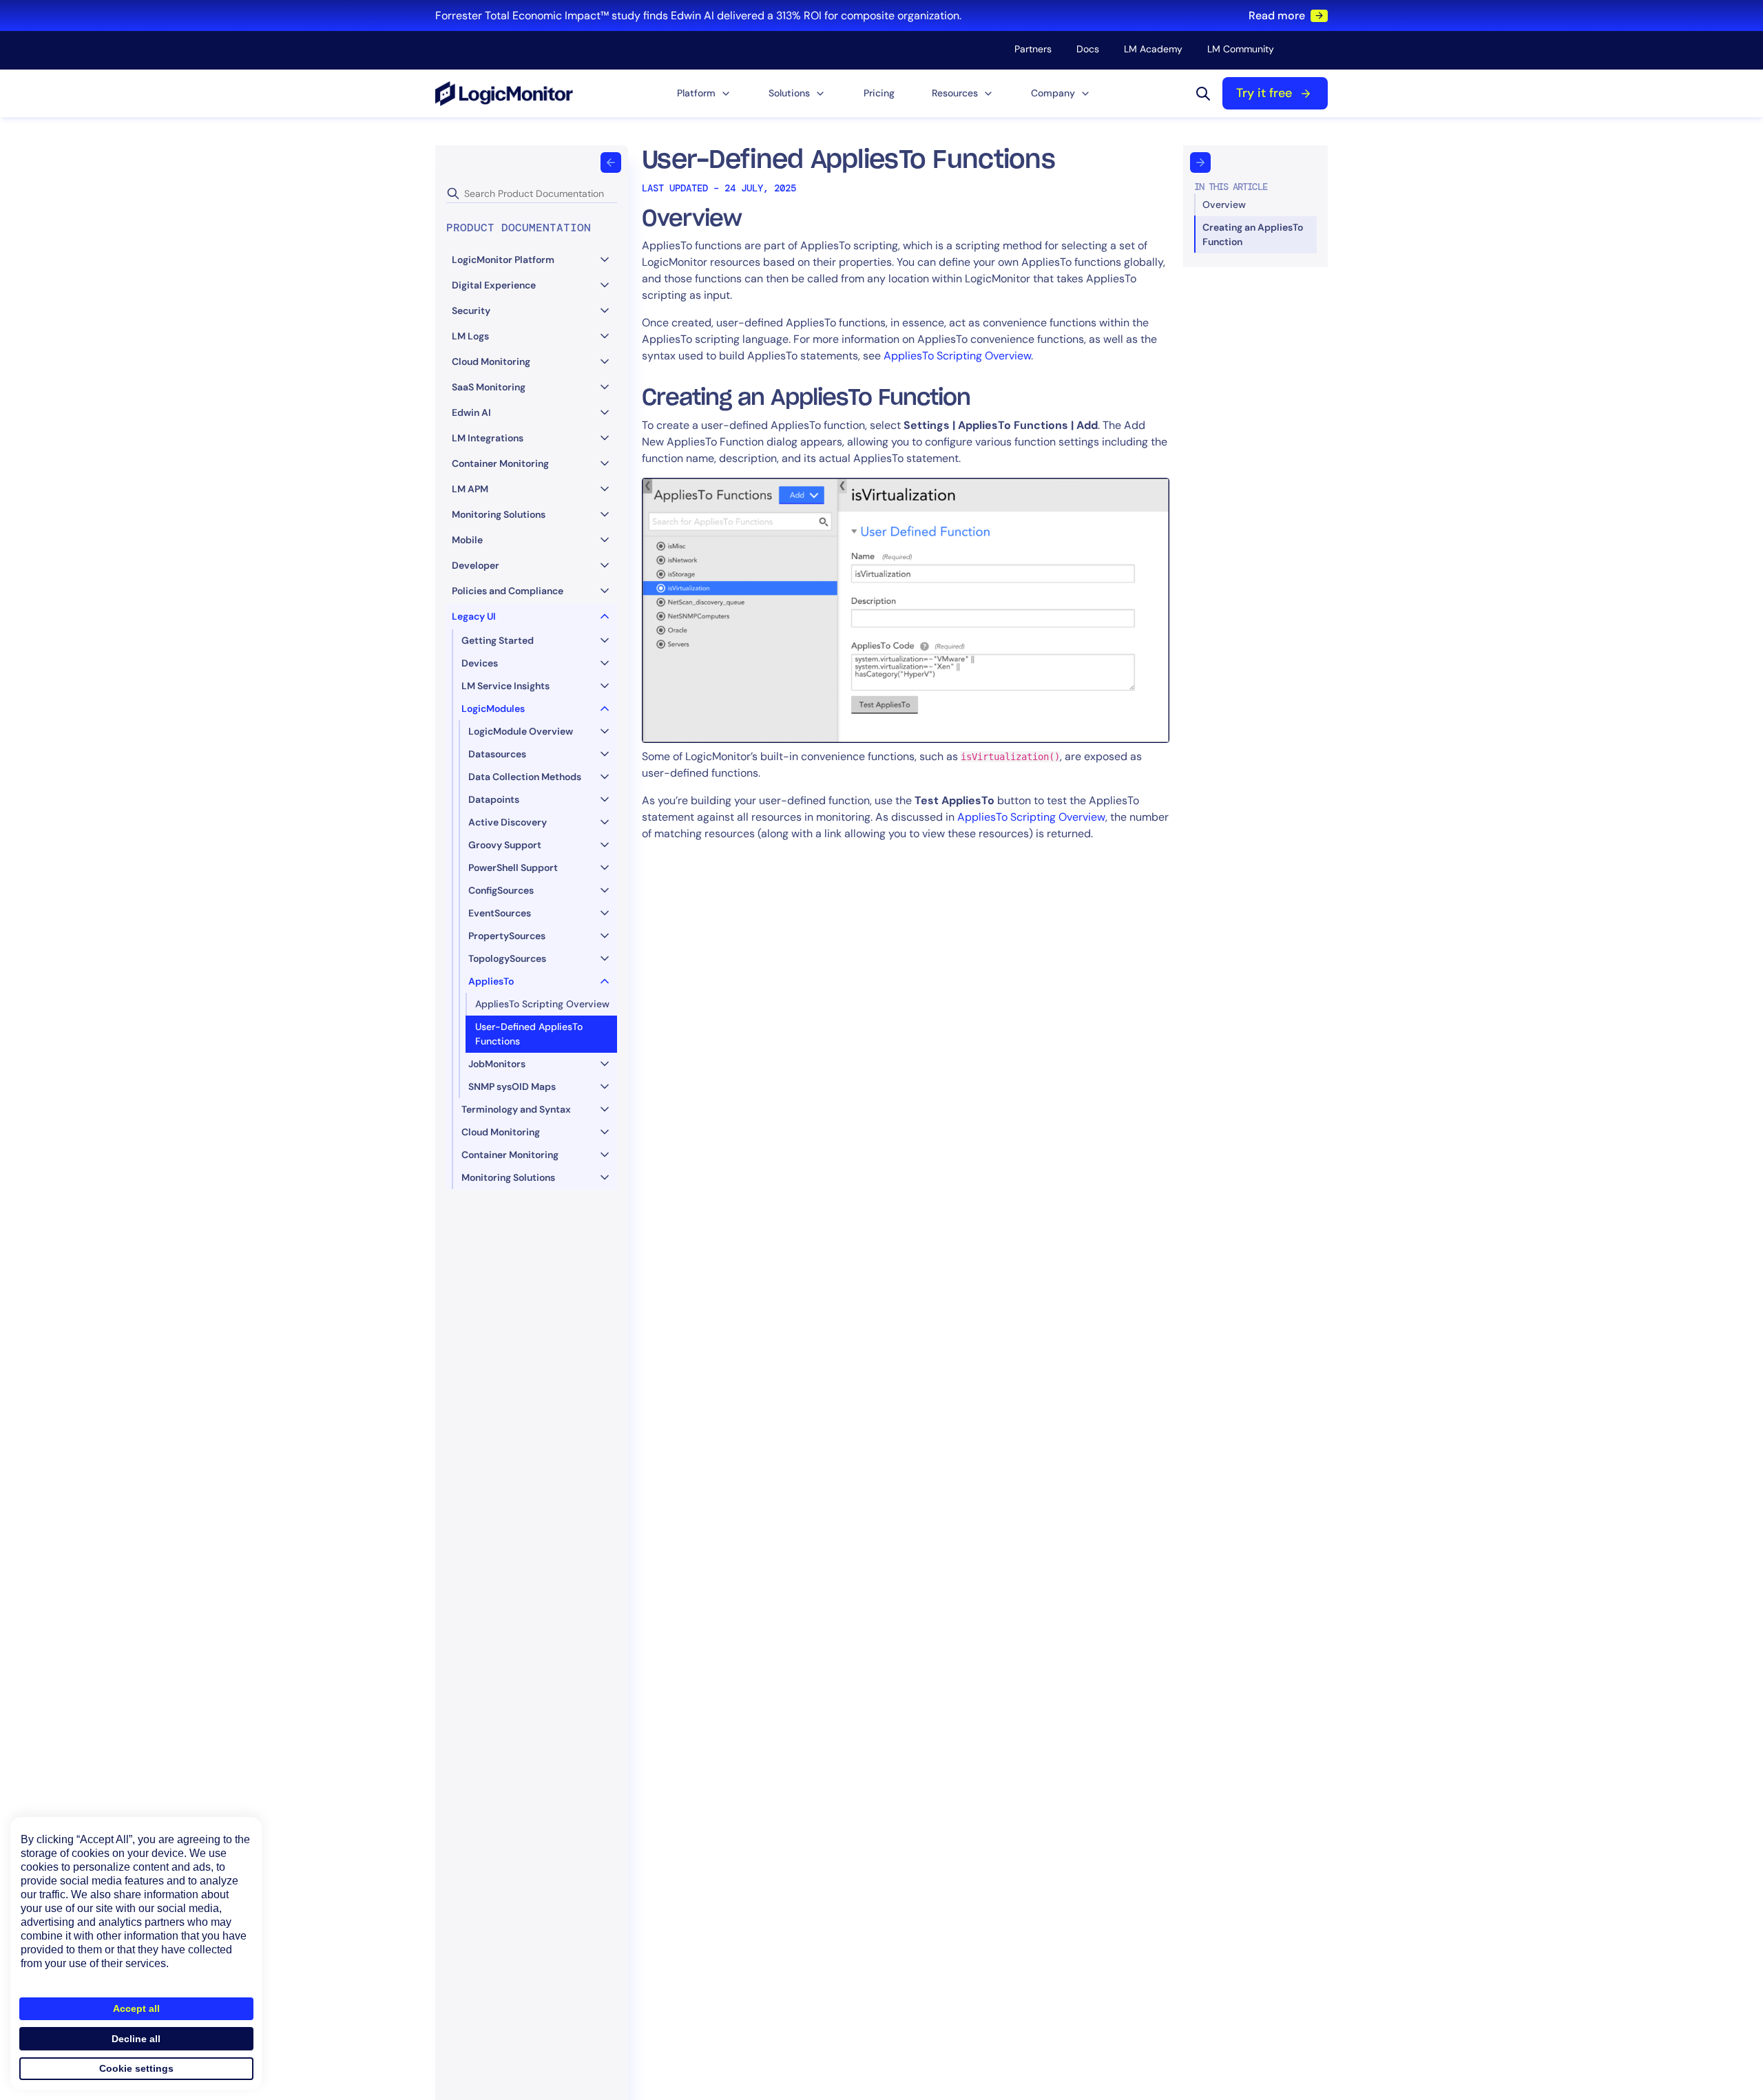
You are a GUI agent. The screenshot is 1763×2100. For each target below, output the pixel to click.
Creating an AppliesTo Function (1253, 234)
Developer (476, 565)
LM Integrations (488, 438)
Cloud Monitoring (491, 361)
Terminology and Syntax (516, 1109)
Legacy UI (474, 616)
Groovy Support (505, 845)
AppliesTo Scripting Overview (542, 1004)
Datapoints (494, 799)
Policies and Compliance (508, 591)
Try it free (1264, 93)
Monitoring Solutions (499, 514)
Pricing (879, 93)
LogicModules (493, 708)
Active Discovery (508, 822)
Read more (1277, 15)
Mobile (467, 540)
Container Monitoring (500, 463)
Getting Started (498, 640)
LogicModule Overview (521, 731)
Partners (1033, 49)
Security (471, 311)
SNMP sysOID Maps (512, 1086)
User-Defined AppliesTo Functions (529, 1034)
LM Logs (470, 336)
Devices (480, 663)
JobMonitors (497, 1064)
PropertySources (507, 936)
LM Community (1241, 49)
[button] (704, 93)
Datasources (497, 754)
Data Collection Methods (525, 777)
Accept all (136, 2008)
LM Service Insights (505, 686)
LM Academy (1153, 49)
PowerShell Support (513, 868)
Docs (1088, 49)
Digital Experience (494, 285)
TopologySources (507, 958)
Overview (1224, 204)
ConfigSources (501, 890)
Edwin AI (471, 412)
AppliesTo (491, 981)
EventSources (500, 913)
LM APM (470, 489)
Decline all (136, 2039)
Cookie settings (136, 2068)
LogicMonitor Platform (503, 260)
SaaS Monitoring (489, 387)
